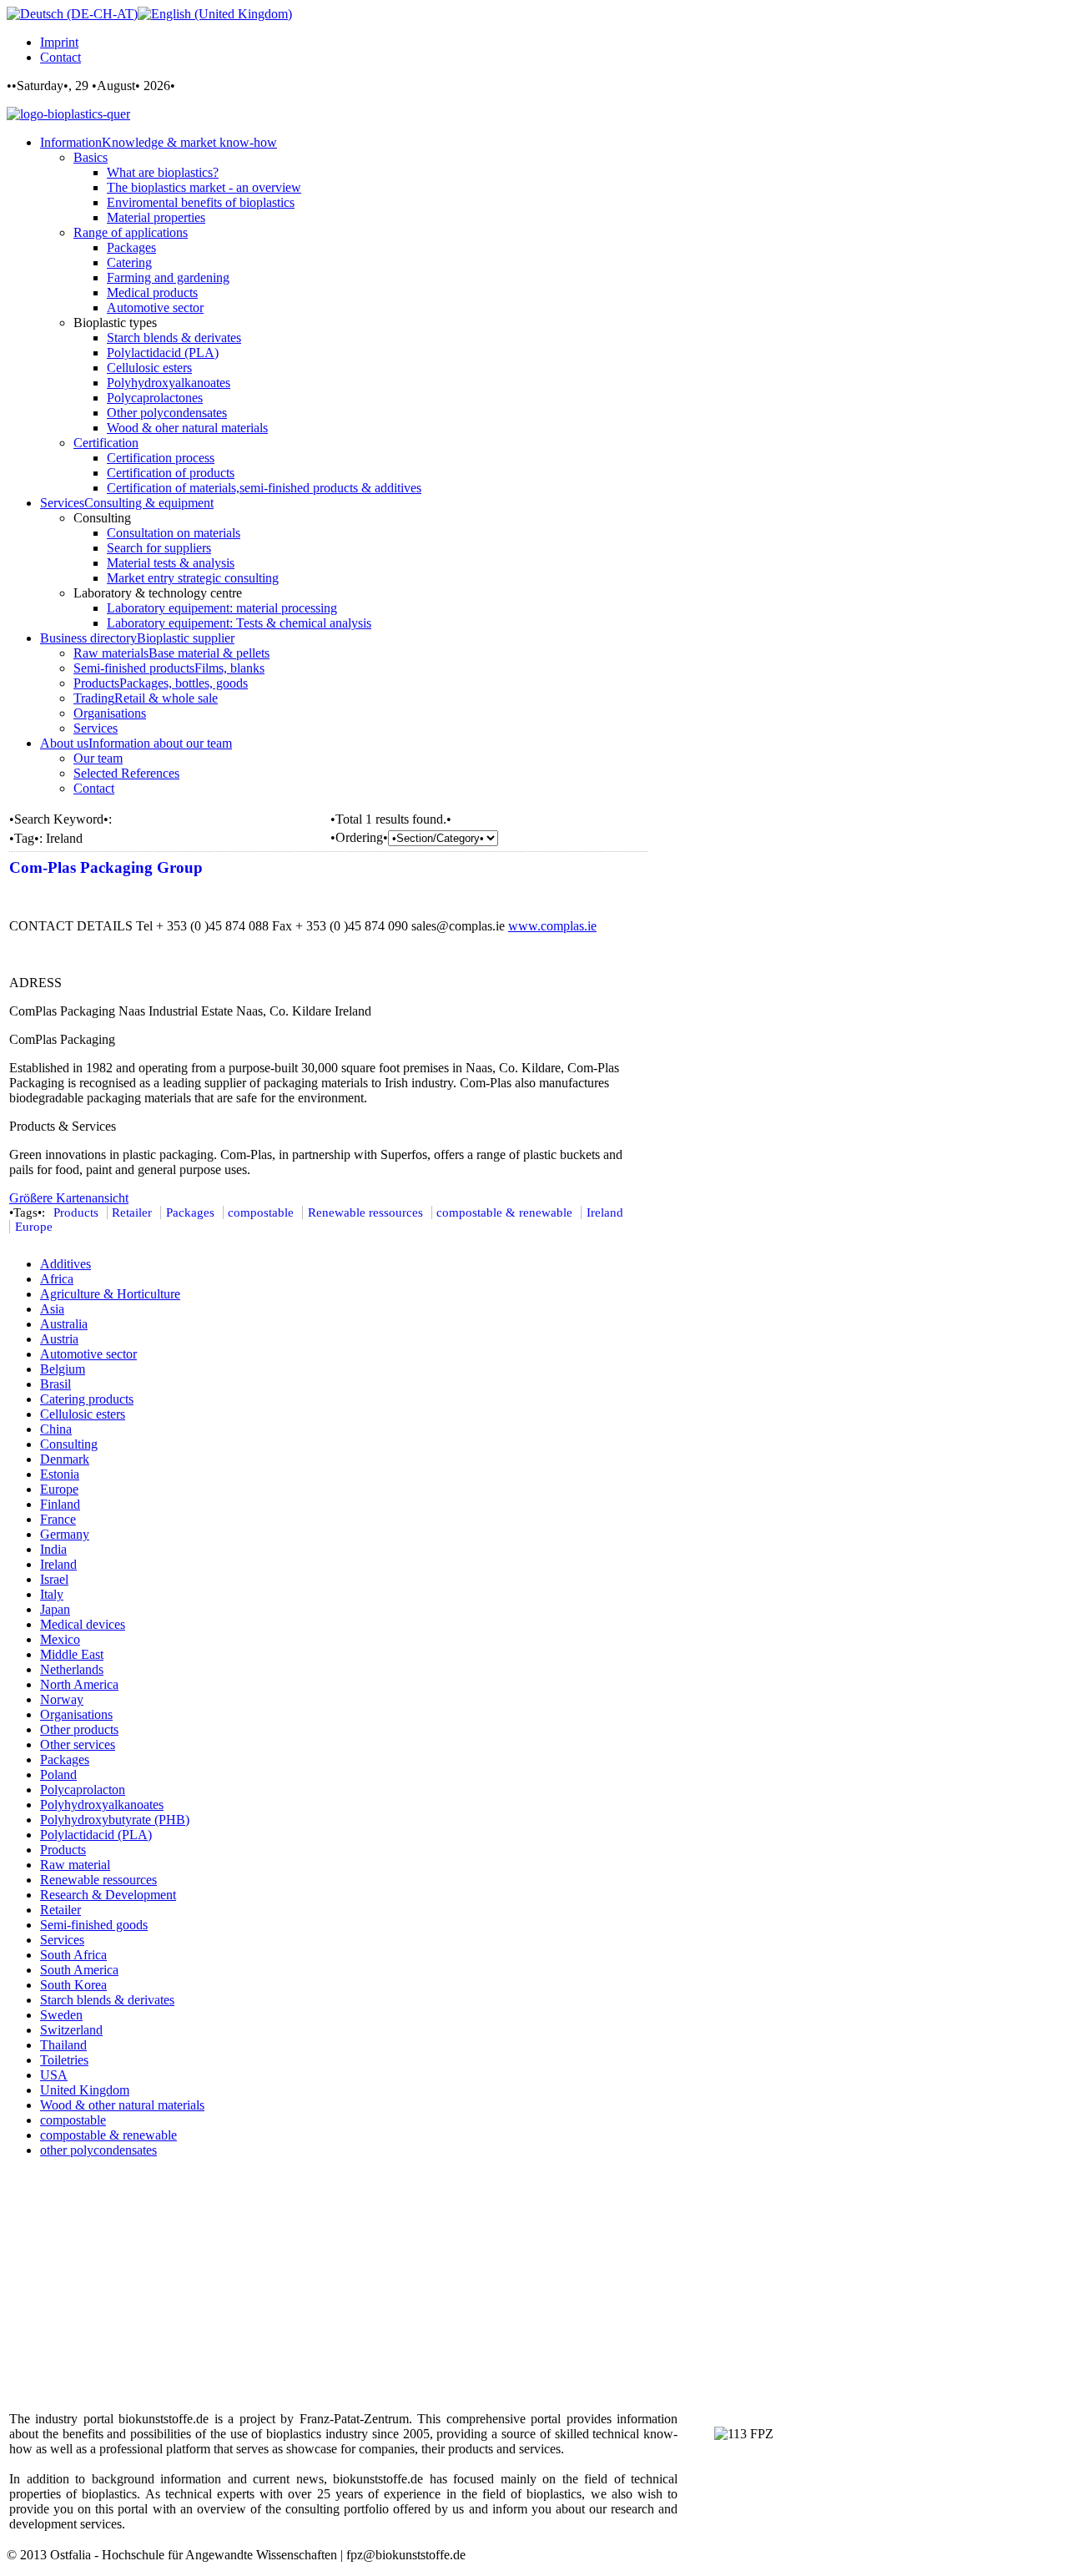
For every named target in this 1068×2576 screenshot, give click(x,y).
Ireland (605, 1212)
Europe (34, 1227)
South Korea (73, 1985)
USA (54, 2075)
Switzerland (71, 2030)
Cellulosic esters (83, 1414)
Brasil (55, 1384)
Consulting (69, 1444)
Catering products (87, 1399)
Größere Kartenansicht (69, 1198)
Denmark (65, 1459)
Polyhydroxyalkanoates (102, 1805)
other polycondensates (98, 2150)
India (53, 1549)
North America (79, 1684)
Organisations (76, 1714)
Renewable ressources (365, 1212)
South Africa (73, 1955)
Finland (60, 1504)
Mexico (60, 1639)
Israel (54, 1579)
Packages (190, 1212)
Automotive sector (88, 1354)
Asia (52, 1309)
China (56, 1429)
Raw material (75, 1865)
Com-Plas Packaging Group (106, 867)
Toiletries (64, 2060)
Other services (78, 1744)
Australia (64, 1324)
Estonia (60, 1474)
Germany (65, 1534)
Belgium (63, 1369)
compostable (261, 1212)
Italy (52, 1594)
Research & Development (108, 1895)
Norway (62, 1699)
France (58, 1519)
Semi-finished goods (94, 1925)
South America (79, 1970)
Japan (55, 1609)
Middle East (72, 1654)
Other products (79, 1729)
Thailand (63, 2045)
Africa (57, 1279)
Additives (65, 1264)
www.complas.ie (552, 926)
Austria (59, 1339)
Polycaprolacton (83, 1790)
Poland (58, 1774)
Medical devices (83, 1624)
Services (62, 1940)
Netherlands (72, 1669)
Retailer (132, 1212)
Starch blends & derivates (107, 2000)
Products (76, 1212)
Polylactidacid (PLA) (96, 1835)
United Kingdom (85, 2090)
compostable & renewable (504, 1212)
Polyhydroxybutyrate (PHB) (115, 1820)
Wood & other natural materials (122, 2105)
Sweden (61, 2015)
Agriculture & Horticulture (110, 1294)
